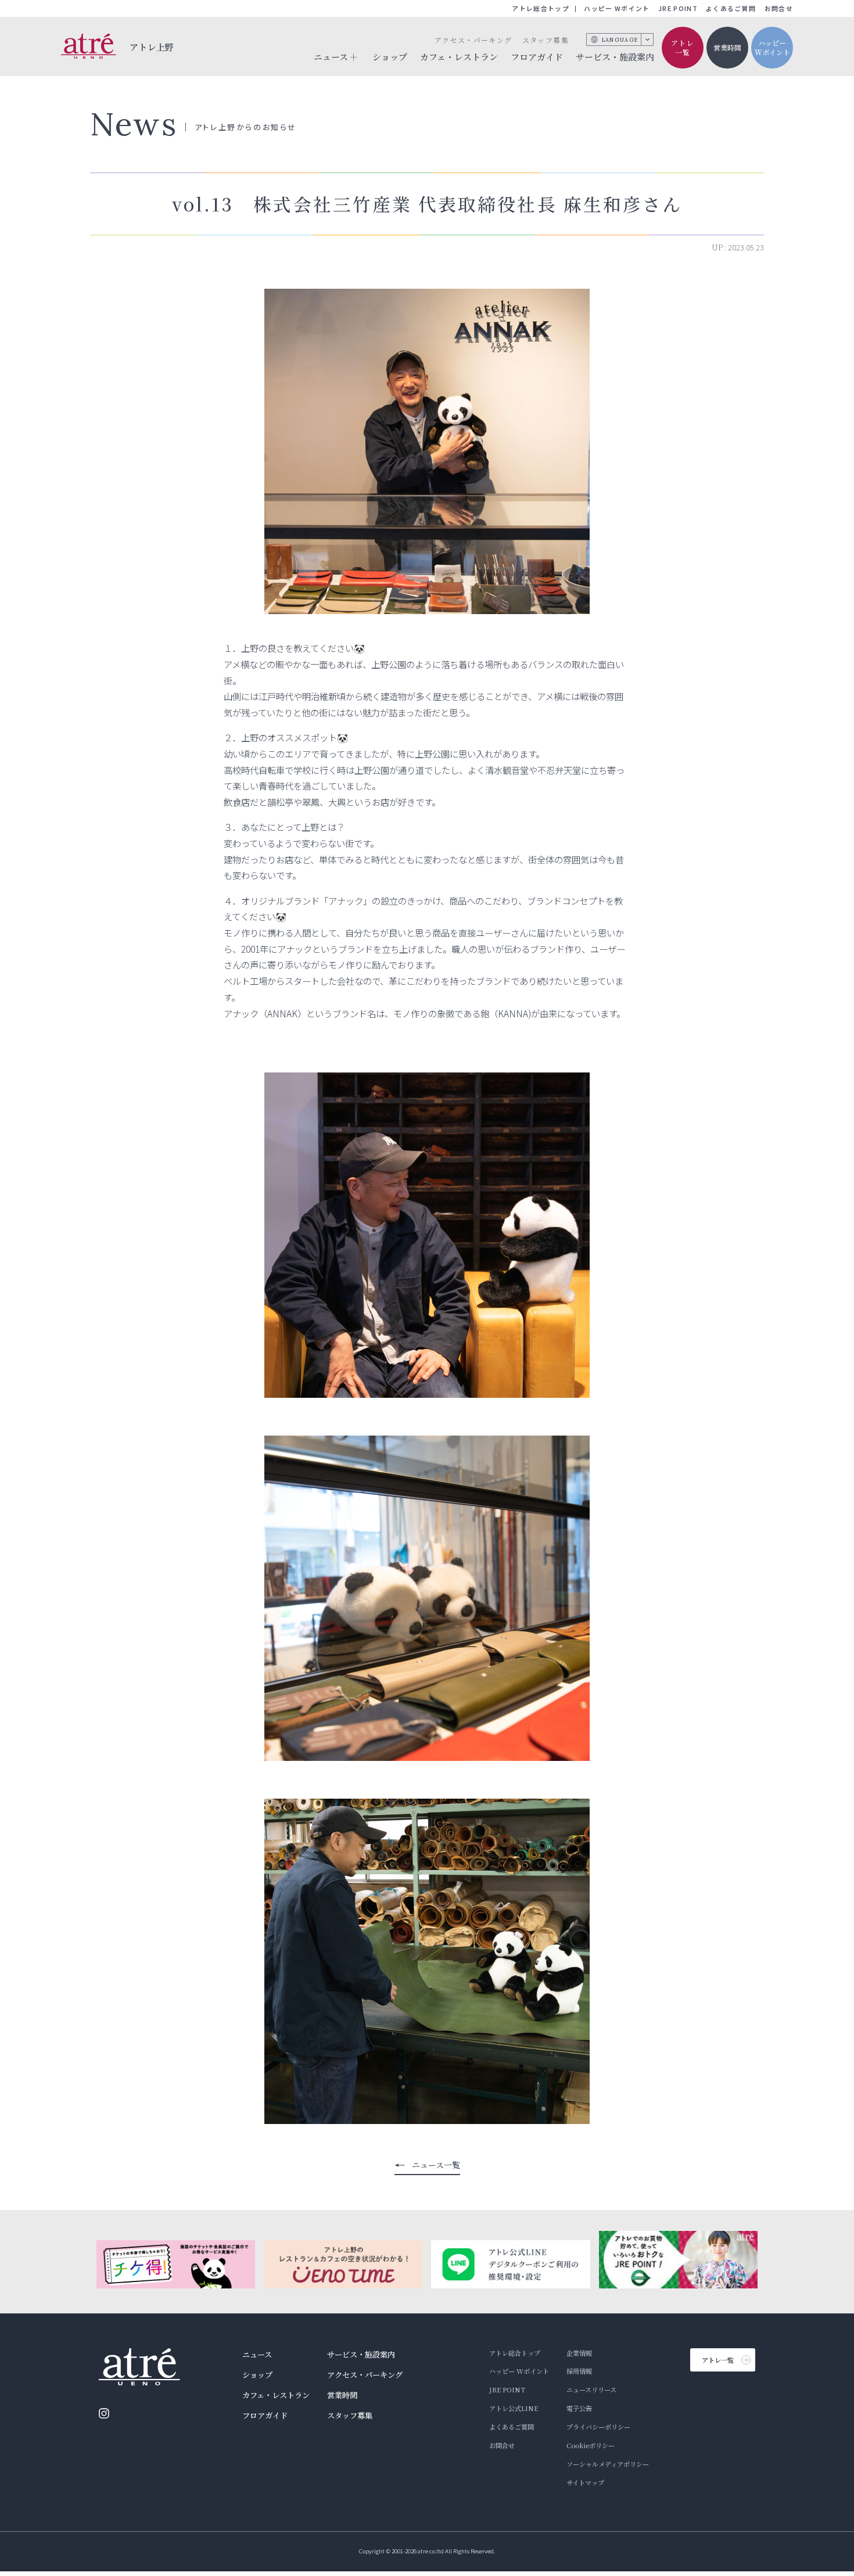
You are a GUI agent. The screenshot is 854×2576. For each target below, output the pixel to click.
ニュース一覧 (436, 2165)
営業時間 (727, 47)
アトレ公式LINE (514, 2408)
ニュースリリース (591, 2390)
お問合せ (779, 8)
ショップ (390, 57)
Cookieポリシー (591, 2445)
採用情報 (579, 2371)
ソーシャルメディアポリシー (608, 2464)
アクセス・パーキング (473, 40)
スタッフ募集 (546, 40)
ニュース (257, 2354)
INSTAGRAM (104, 2413)
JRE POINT (678, 8)
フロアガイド (537, 57)
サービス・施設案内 (615, 57)
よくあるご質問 (731, 8)
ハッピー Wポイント (617, 8)
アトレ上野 (152, 47)
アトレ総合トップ (541, 8)
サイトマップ (585, 2482)
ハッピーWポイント (772, 48)
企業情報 (579, 2353)
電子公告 (579, 2408)
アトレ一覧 (683, 48)
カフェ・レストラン (459, 57)
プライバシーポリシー (598, 2427)
